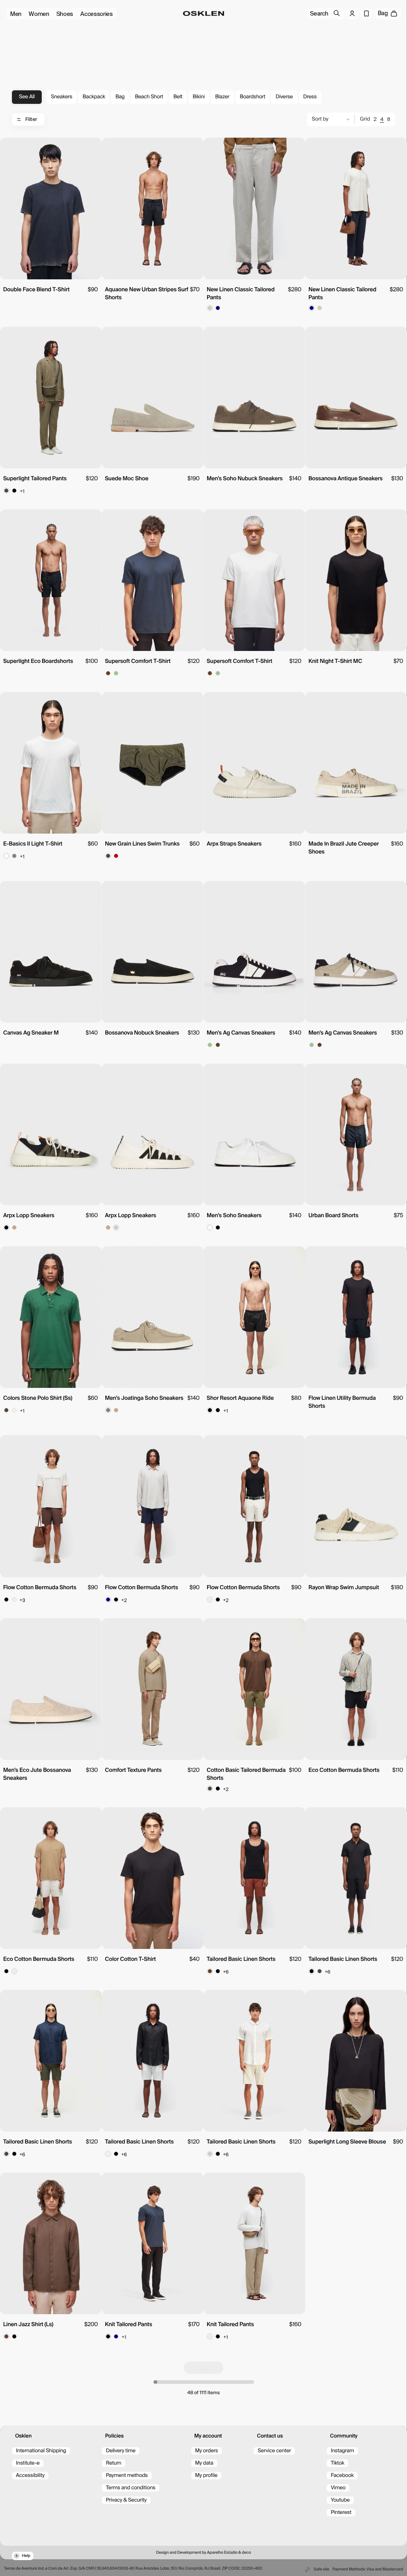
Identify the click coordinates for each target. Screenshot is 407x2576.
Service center (274, 2451)
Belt (178, 97)
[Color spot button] (210, 308)
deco (246, 2553)
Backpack (94, 97)
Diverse (284, 97)
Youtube (340, 2500)
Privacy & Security (126, 2500)
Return (113, 2463)
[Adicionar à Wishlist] (93, 148)
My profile (206, 2476)
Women (39, 14)
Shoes (65, 14)
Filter (31, 119)
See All (27, 97)
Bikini (199, 97)
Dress (310, 97)
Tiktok (337, 2463)
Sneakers (62, 97)
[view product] (51, 208)
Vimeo (338, 2488)
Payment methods (127, 2476)
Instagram (342, 2451)
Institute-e (28, 2463)
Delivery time (121, 2451)
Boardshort (252, 97)
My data (204, 2463)
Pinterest (341, 2513)
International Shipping (41, 2451)
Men (16, 14)
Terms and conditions (130, 2488)
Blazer (222, 97)
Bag (120, 97)
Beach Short (149, 97)
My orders (207, 2451)
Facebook (342, 2476)
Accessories (97, 14)
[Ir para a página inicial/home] (204, 14)
